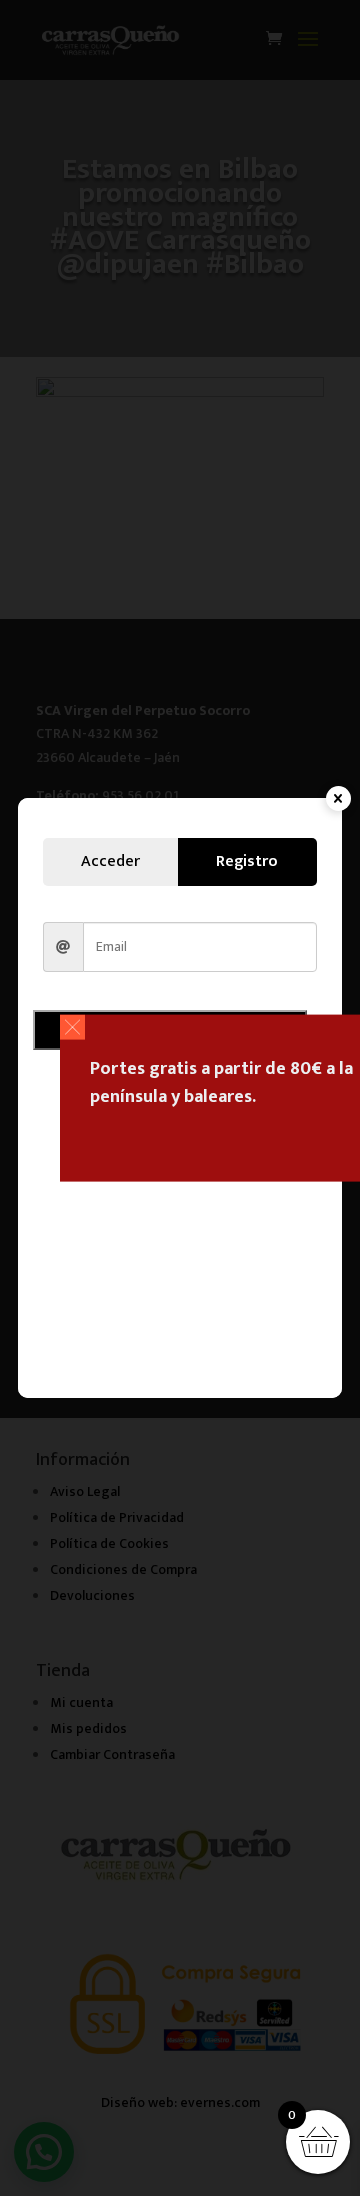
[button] (72, 1027)
